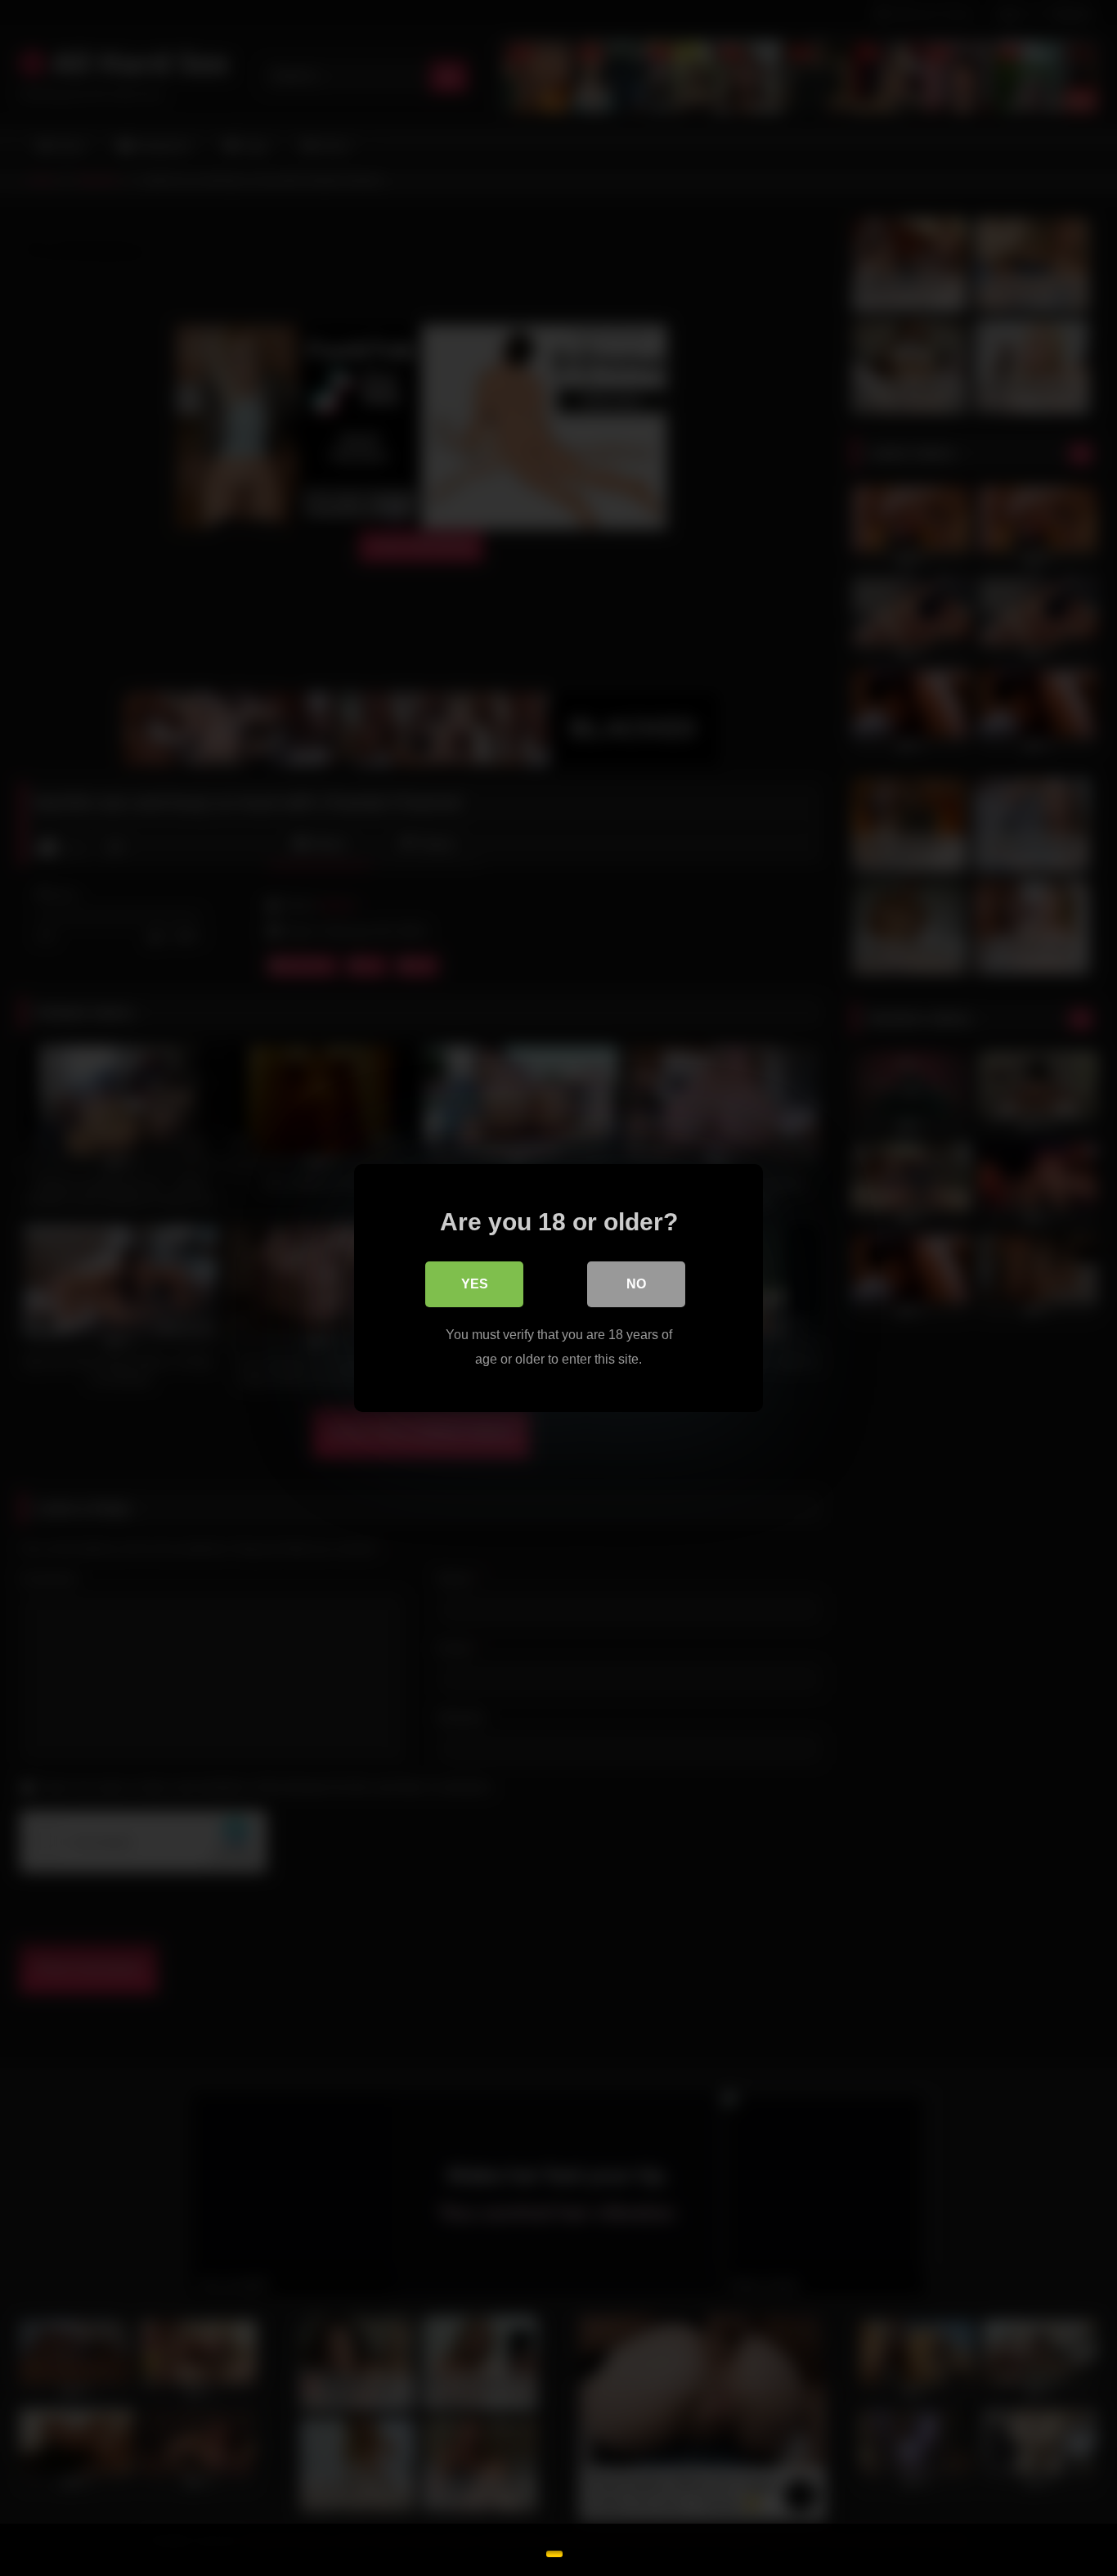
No (636, 1284)
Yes (475, 1284)
